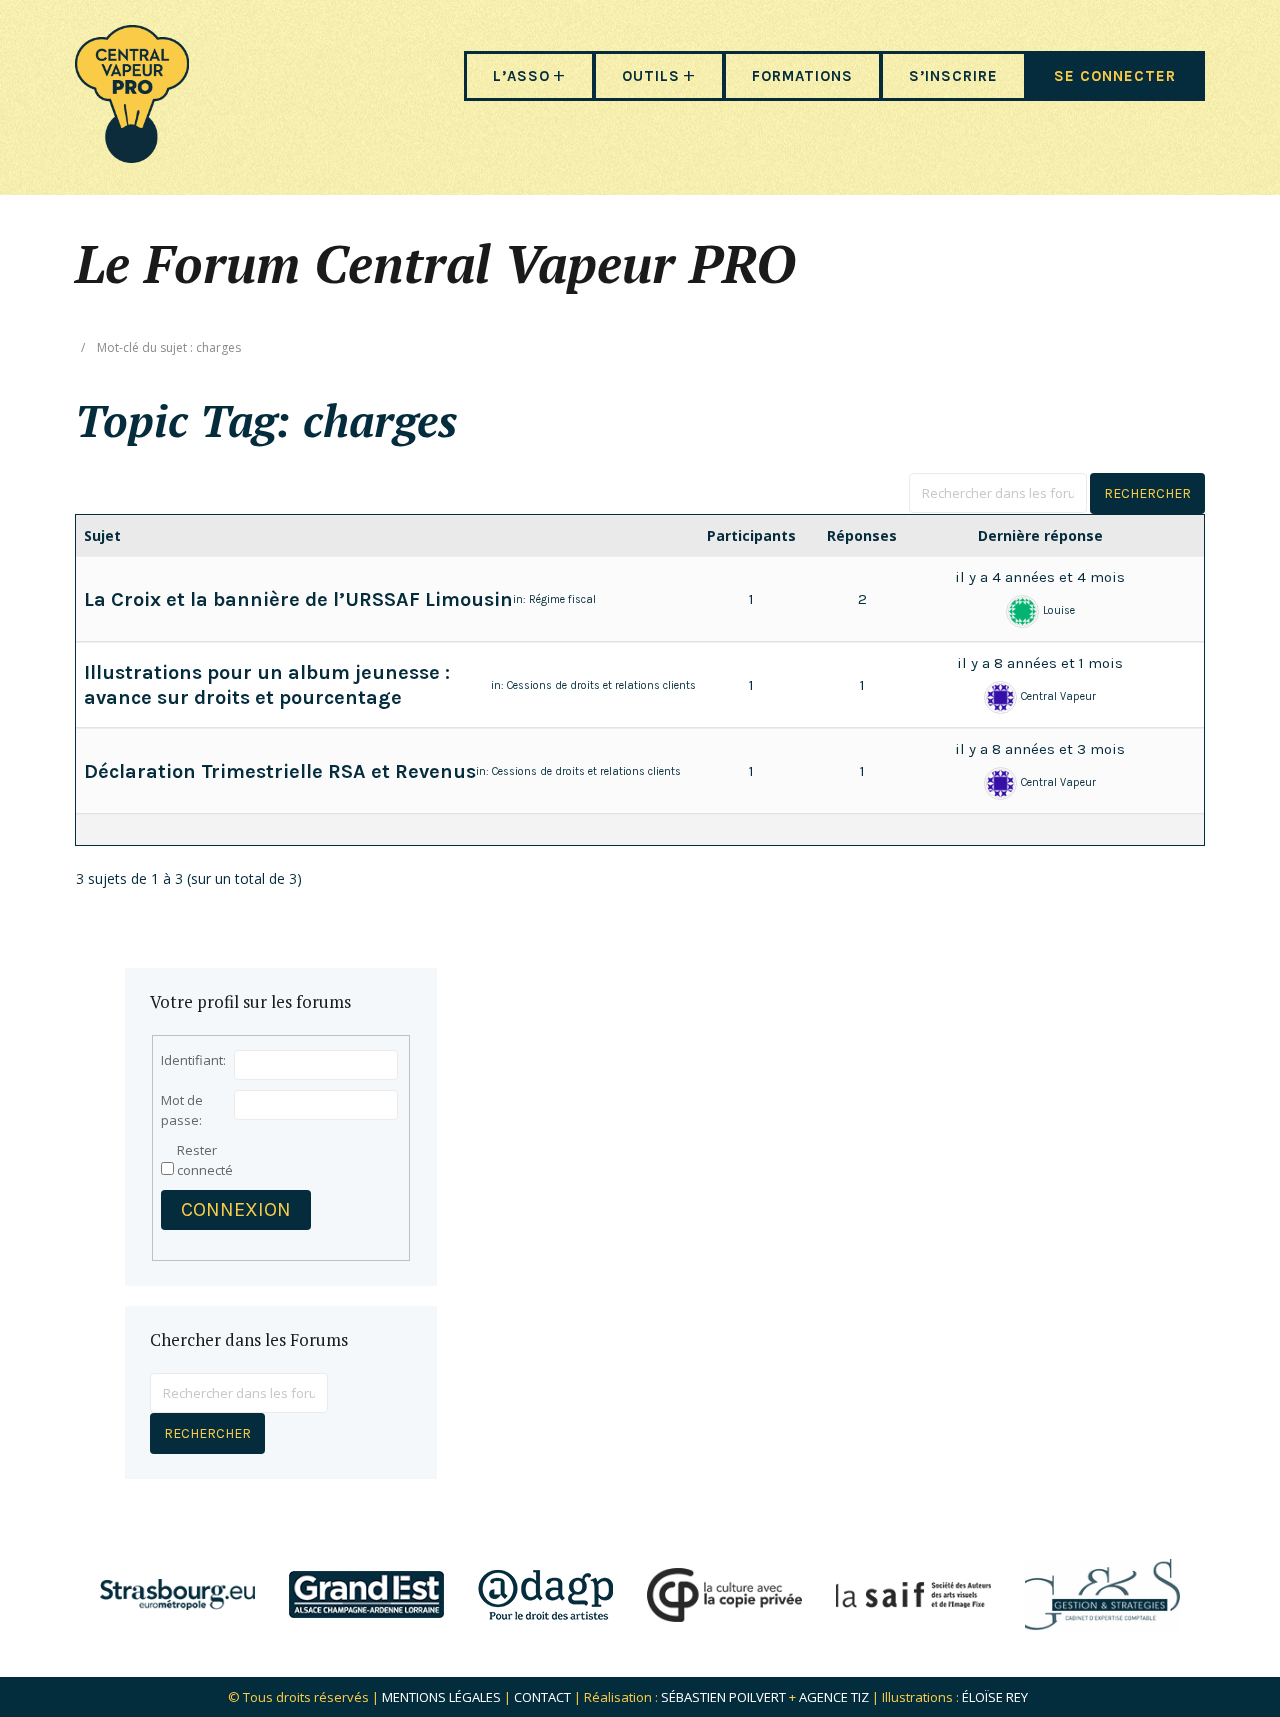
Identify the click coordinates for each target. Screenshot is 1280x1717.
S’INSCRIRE (953, 76)
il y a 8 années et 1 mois (1040, 663)
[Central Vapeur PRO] (132, 156)
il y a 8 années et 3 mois (1040, 749)
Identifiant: (193, 1060)
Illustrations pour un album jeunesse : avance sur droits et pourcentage (267, 685)
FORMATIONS (802, 76)
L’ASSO (521, 76)
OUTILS (651, 76)
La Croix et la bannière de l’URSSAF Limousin (298, 599)
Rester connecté (205, 1160)
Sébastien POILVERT (723, 1697)
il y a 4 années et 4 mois (1040, 577)
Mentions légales (441, 1697)
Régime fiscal (562, 599)
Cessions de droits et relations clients (601, 685)
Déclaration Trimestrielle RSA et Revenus (280, 771)
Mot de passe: (182, 1110)
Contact (542, 1697)
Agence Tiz (834, 1697)
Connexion (236, 1209)
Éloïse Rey (995, 1697)
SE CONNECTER (1115, 76)
